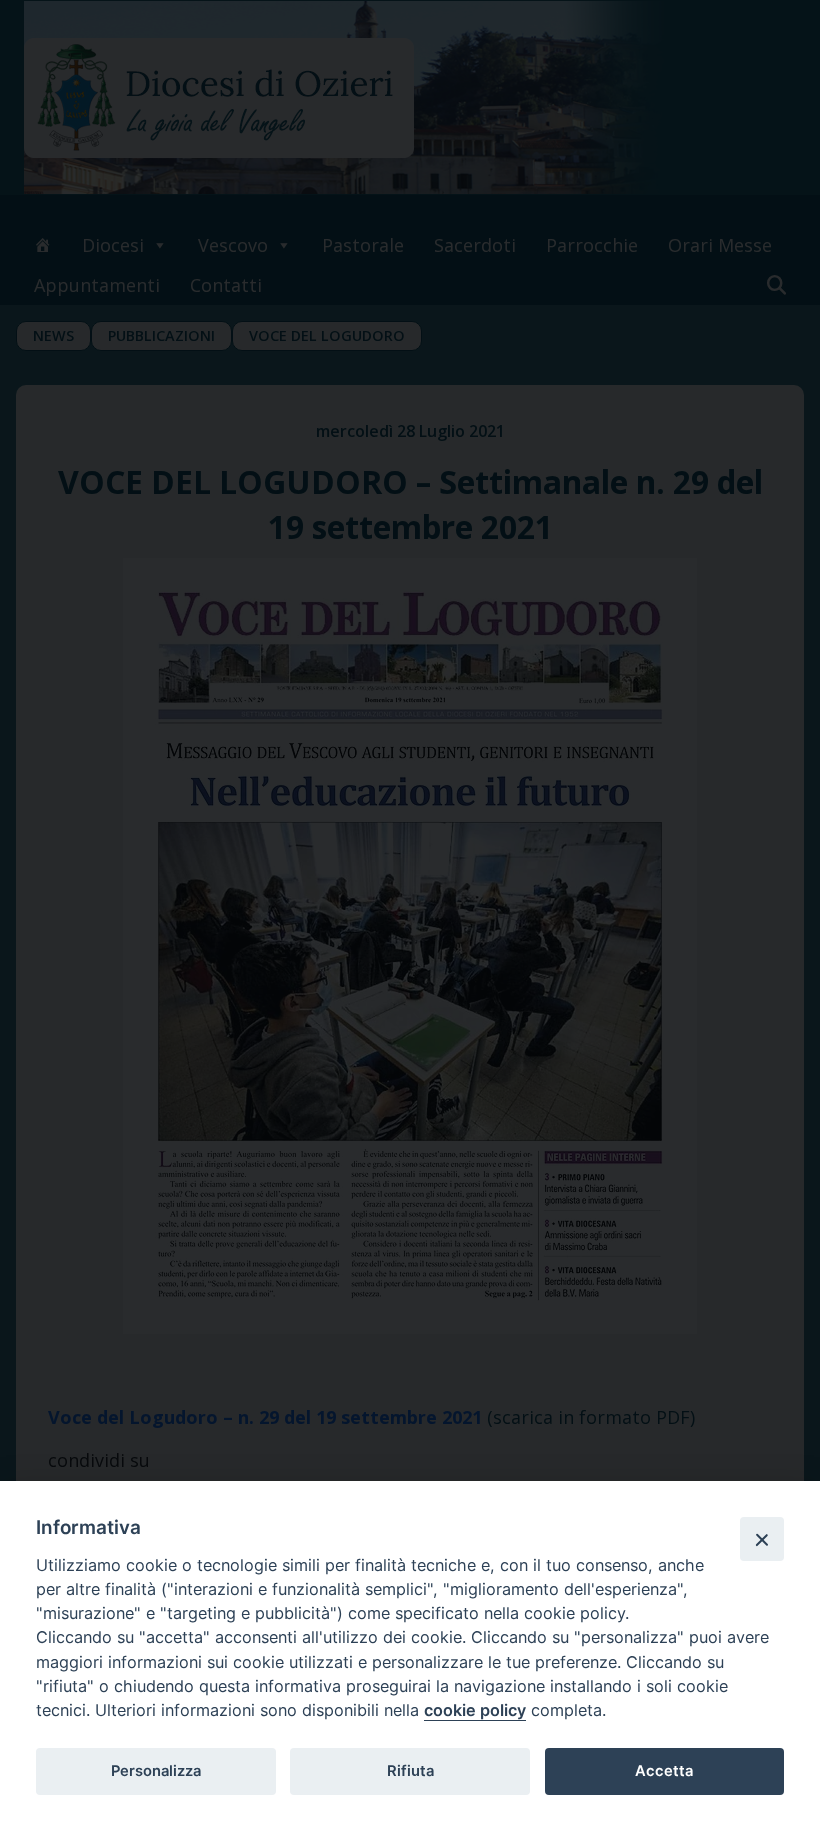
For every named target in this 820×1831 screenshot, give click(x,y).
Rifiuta (410, 1771)
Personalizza (156, 1771)
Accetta (664, 1771)
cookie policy (475, 1710)
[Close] (762, 1539)
